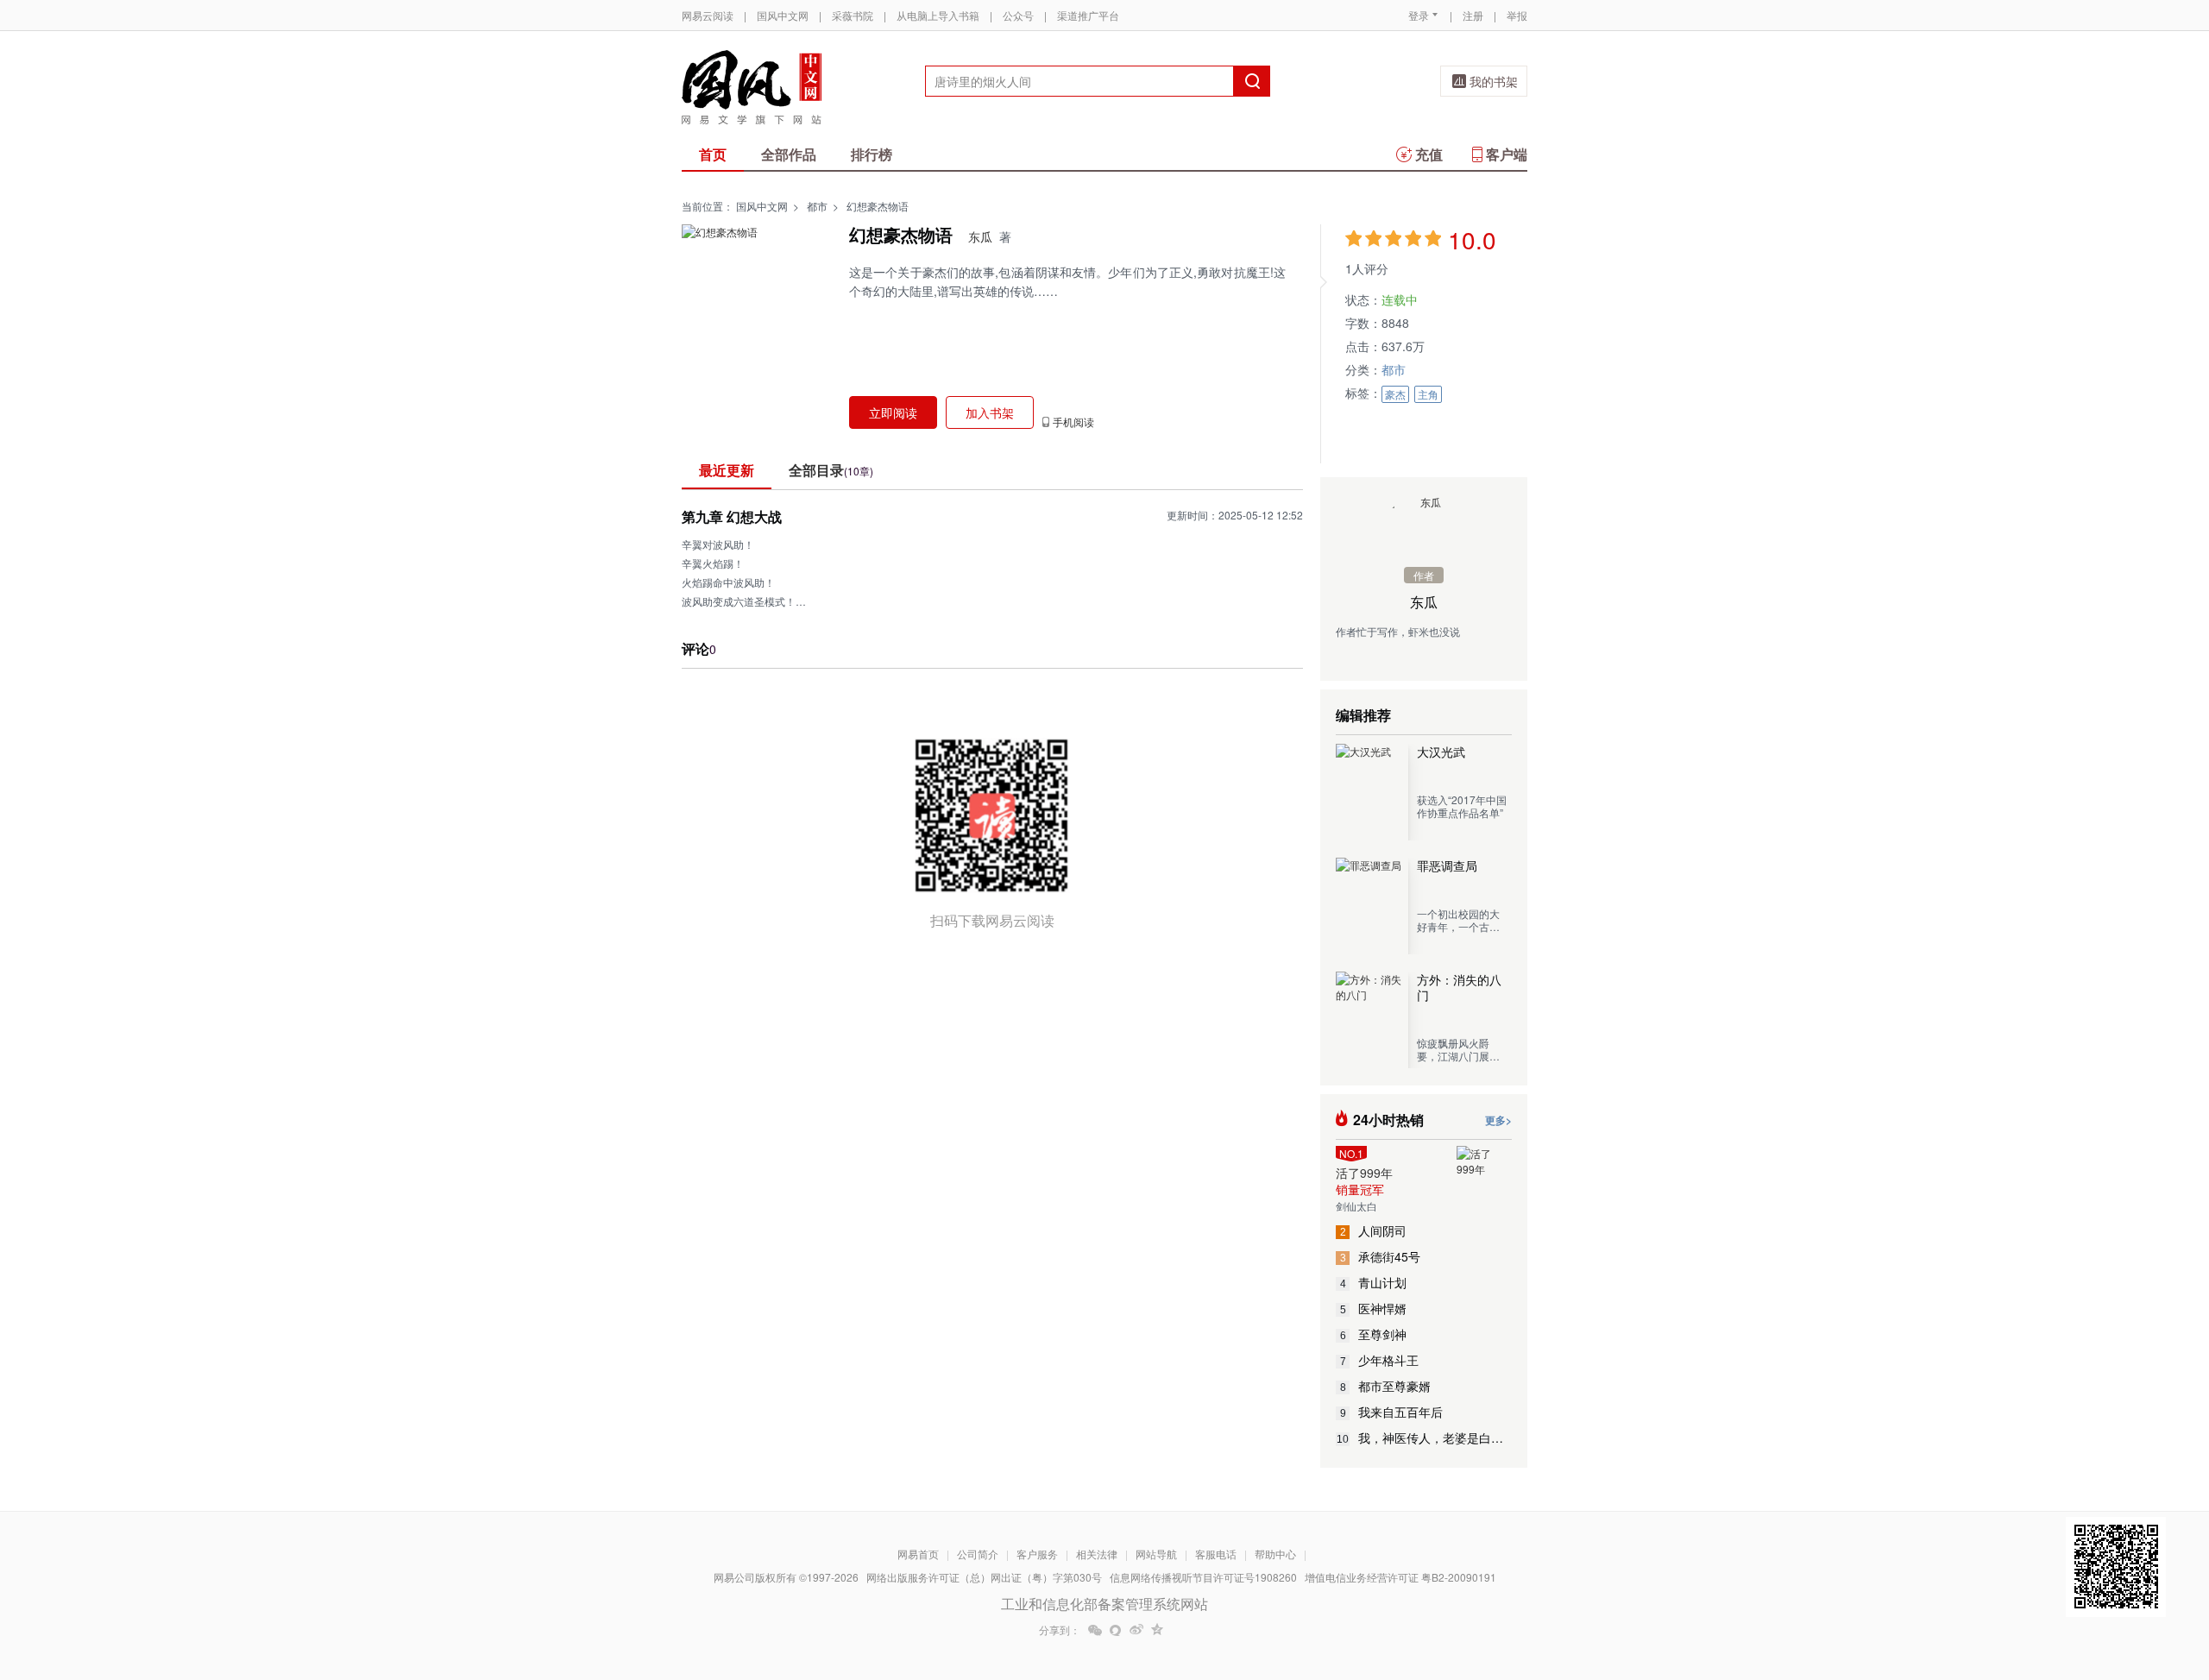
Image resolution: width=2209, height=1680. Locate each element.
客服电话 (1216, 1554)
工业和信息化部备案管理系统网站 (1104, 1604)
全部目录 (831, 470)
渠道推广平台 (1088, 15)
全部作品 (789, 154)
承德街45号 (1381, 1256)
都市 (817, 206)
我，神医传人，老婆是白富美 (1424, 1438)
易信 (1116, 1630)
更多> (1498, 1120)
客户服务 (1037, 1554)
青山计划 (1374, 1282)
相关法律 (1097, 1554)
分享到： (1060, 1630)
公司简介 (978, 1554)
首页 (713, 154)
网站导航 (1156, 1554)
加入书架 (990, 412)
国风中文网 (783, 15)
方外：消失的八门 (1459, 987)
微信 (1095, 1630)
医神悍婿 (1374, 1308)
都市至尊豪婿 (1386, 1386)
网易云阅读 (708, 15)
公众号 (1018, 15)
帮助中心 (1275, 1554)
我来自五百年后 (1392, 1412)
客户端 (1507, 154)
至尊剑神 (1374, 1334)
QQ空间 (1157, 1630)
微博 (1136, 1630)
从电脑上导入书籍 (938, 15)
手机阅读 (1073, 422)
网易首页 (918, 1554)
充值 (1429, 154)
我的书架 (1494, 81)
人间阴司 (1374, 1230)
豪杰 (1395, 394)
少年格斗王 (1380, 1360)
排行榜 (872, 154)
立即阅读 (893, 412)
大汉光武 (1441, 752)
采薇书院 (853, 15)
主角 (1428, 394)
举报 (1517, 15)
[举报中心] (1575, 1579)
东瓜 (980, 236)
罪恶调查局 (1447, 865)
